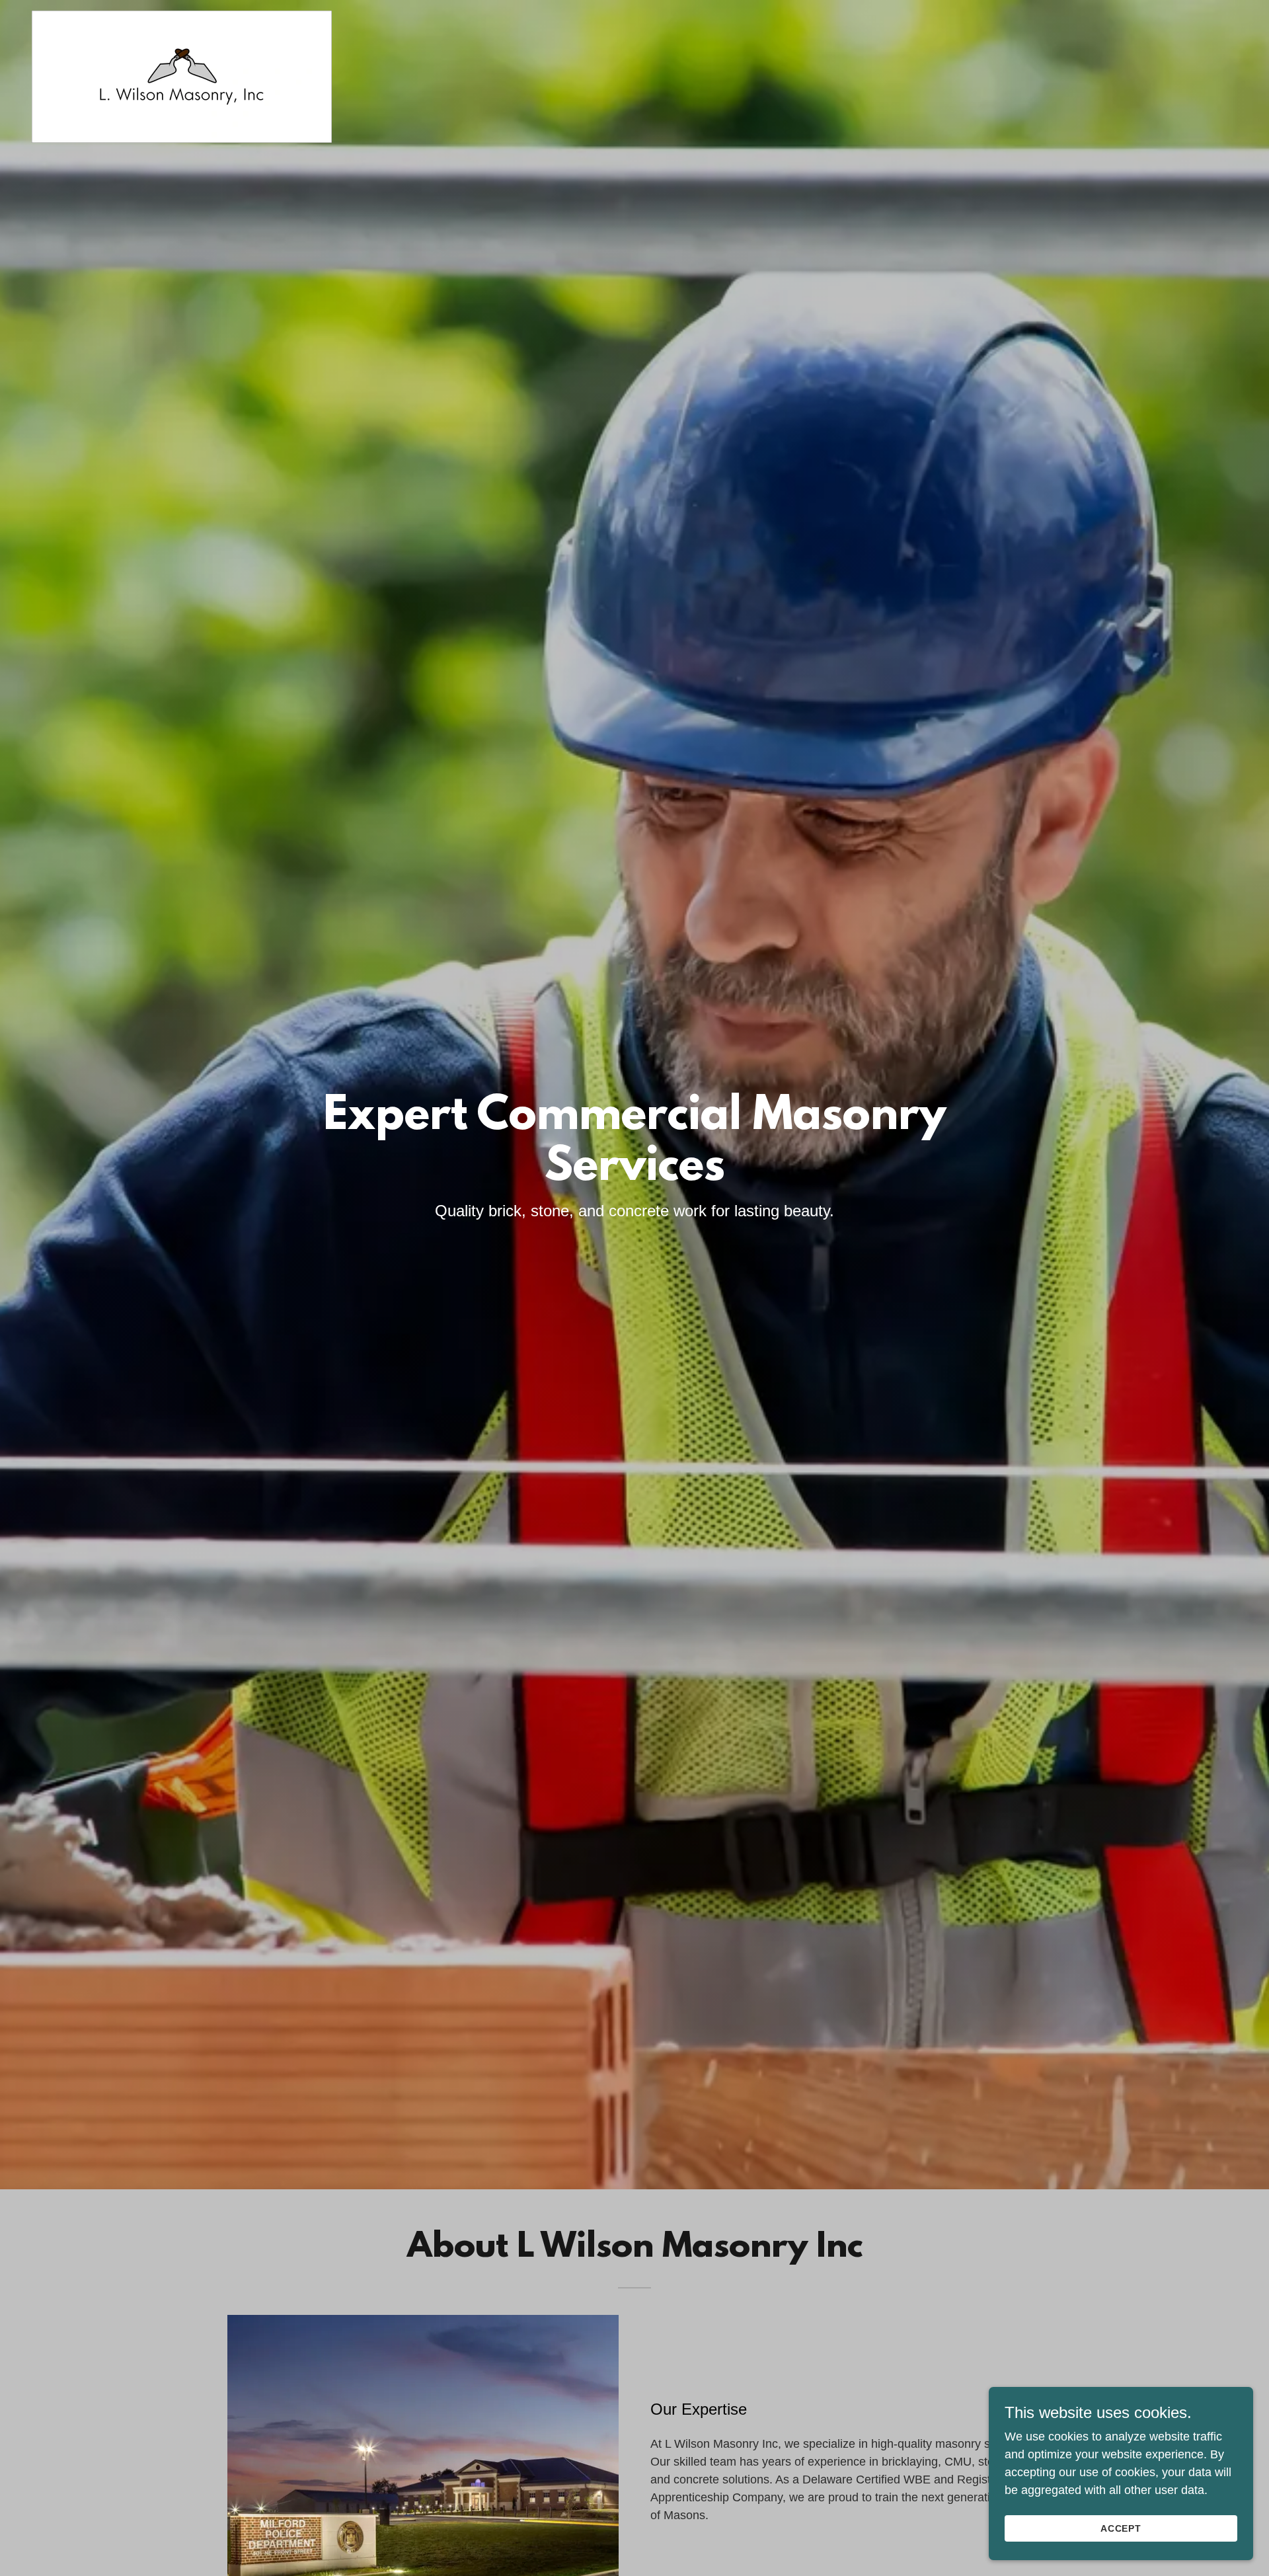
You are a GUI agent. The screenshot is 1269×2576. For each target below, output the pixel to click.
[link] (182, 17)
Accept (1121, 2528)
